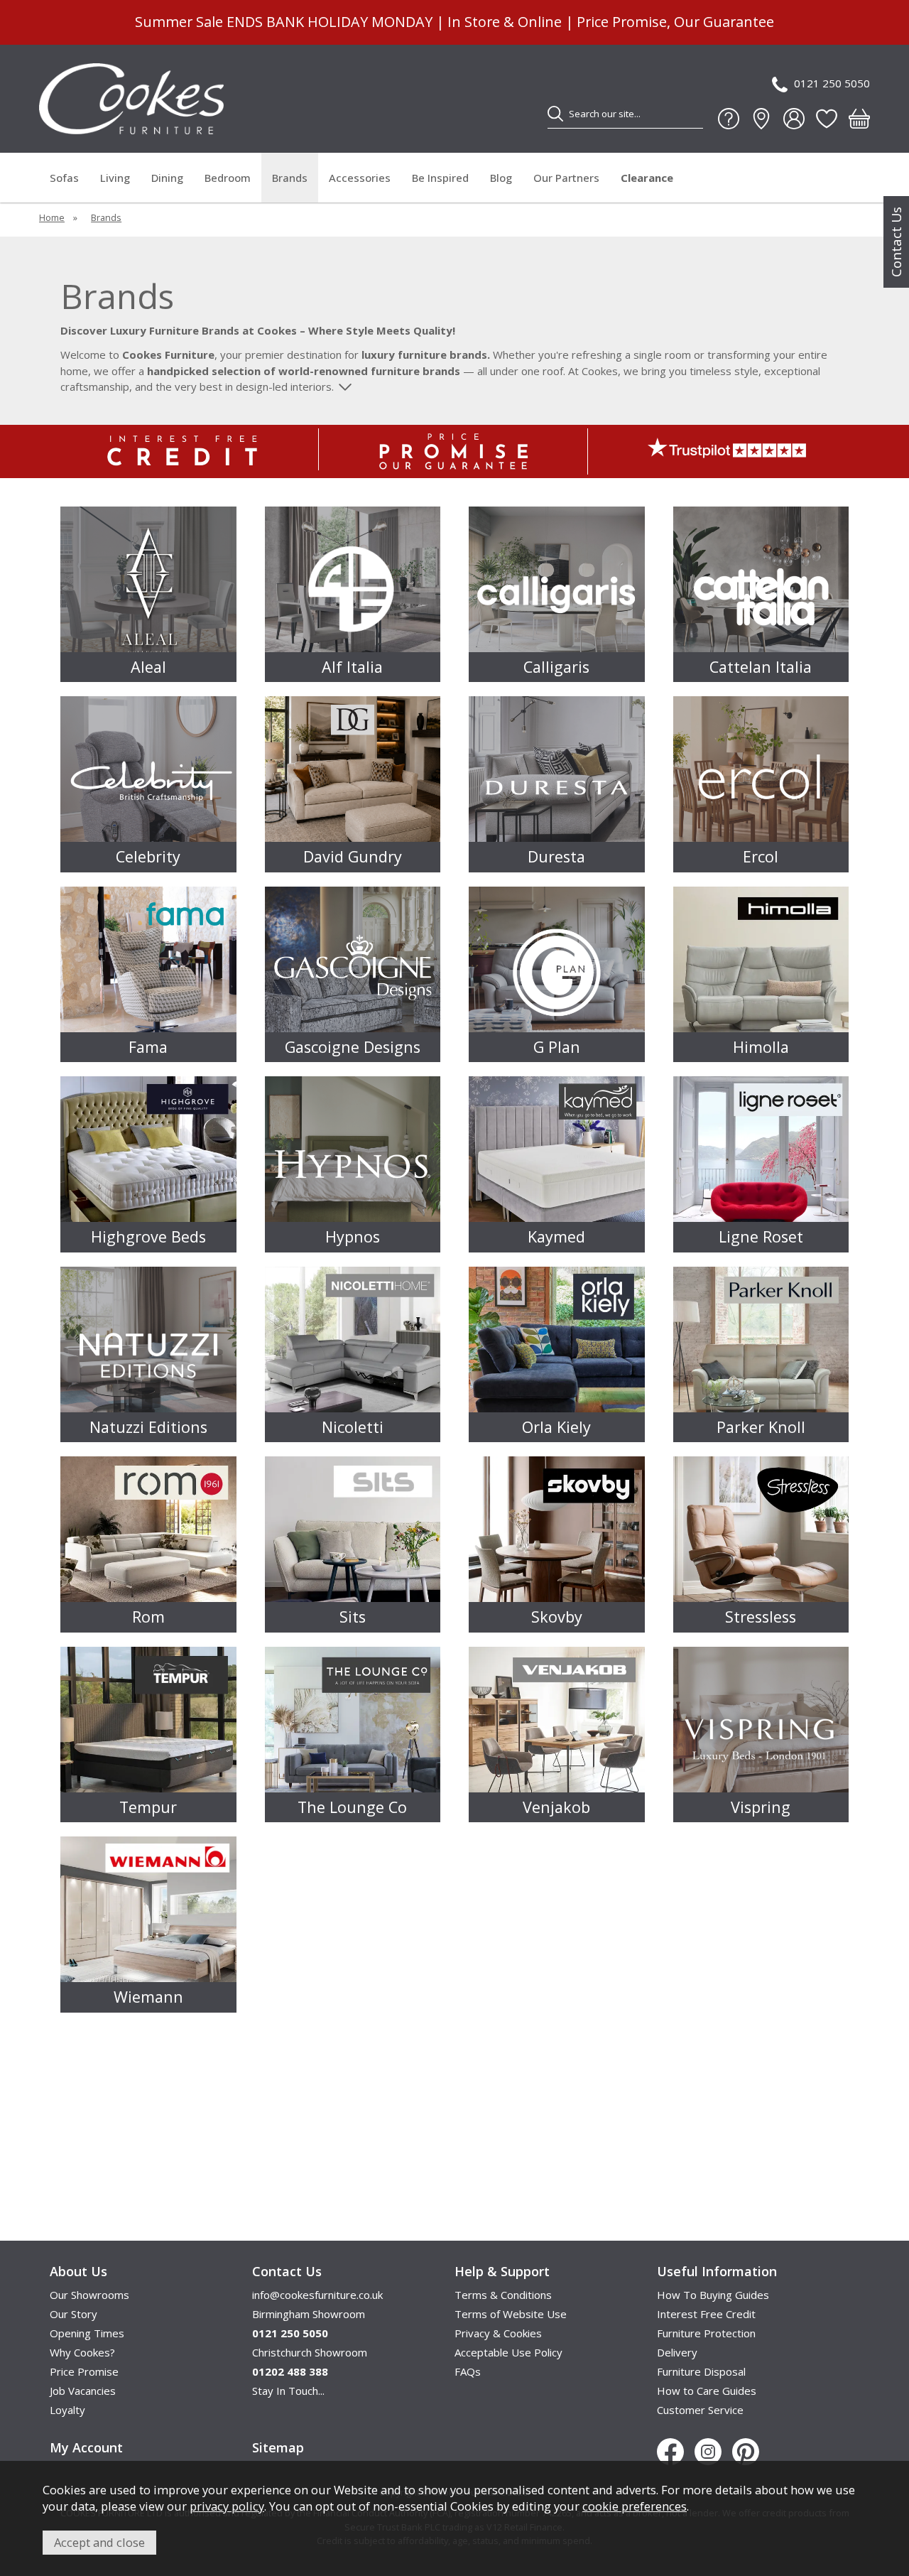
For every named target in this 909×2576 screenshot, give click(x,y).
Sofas (64, 178)
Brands (290, 178)
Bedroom (228, 178)
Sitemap (278, 2447)
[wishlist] (827, 119)
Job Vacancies (83, 2391)
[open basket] (859, 119)
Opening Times (87, 2333)
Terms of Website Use (511, 2314)
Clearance (647, 178)
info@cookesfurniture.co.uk (317, 2295)
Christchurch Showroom (310, 2352)
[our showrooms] (761, 119)
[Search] (555, 114)
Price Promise (84, 2371)
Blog (501, 178)
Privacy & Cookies (498, 2333)
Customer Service (700, 2410)
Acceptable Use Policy (508, 2352)
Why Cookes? (82, 2352)
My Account (86, 2447)
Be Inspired (440, 178)
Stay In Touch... (288, 2391)
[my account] (794, 119)
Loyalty (67, 2410)
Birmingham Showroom (309, 2314)
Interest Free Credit (706, 2314)
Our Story (74, 2314)
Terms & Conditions (503, 2295)
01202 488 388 (290, 2371)
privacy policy (227, 2506)
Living (115, 178)
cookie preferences (635, 2506)
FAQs (468, 2371)
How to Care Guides (707, 2391)
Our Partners (566, 178)
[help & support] (729, 119)
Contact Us (896, 242)
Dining (167, 178)
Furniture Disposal (701, 2371)
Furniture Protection (706, 2333)
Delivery (677, 2352)
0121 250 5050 (832, 83)
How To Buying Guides (713, 2295)
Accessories (360, 178)
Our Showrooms (89, 2295)
